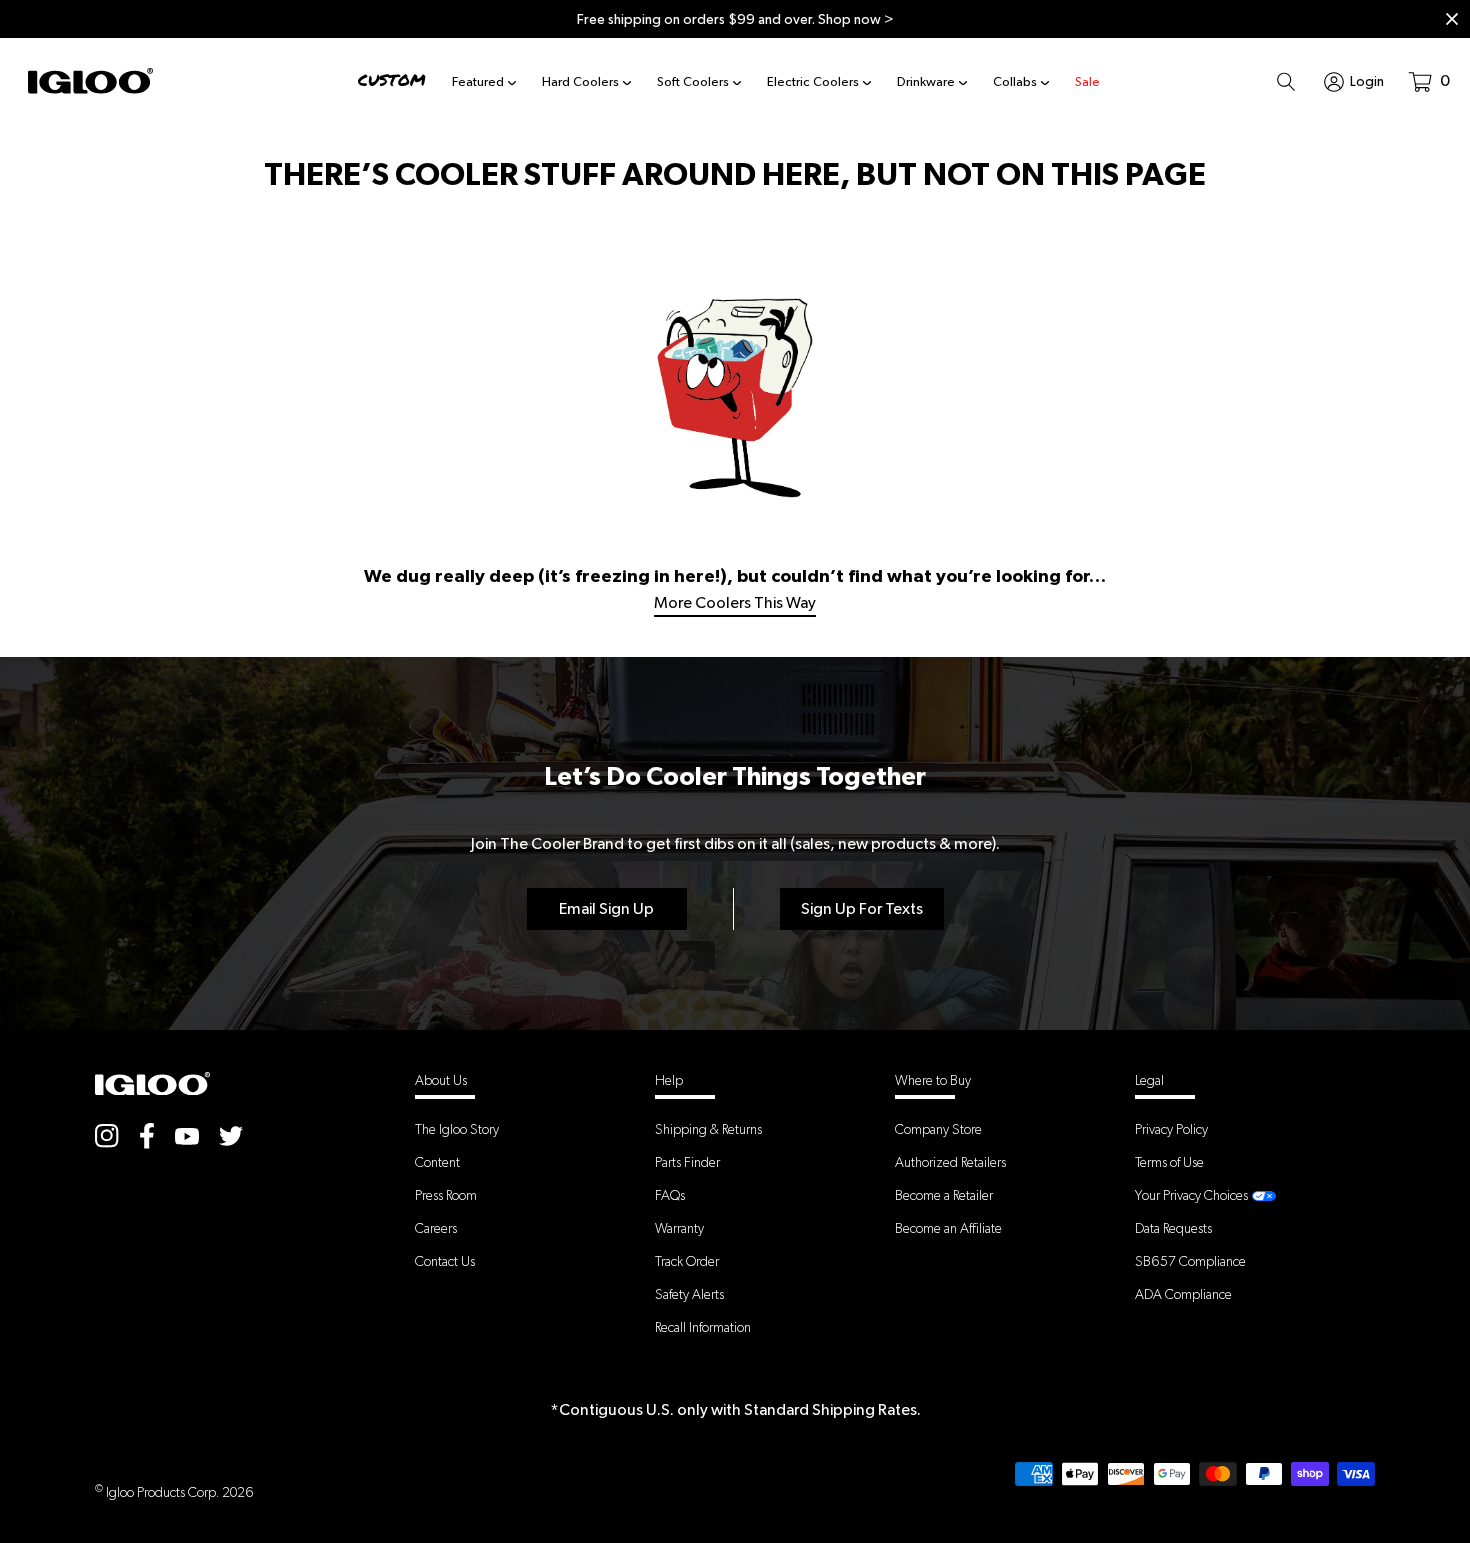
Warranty (679, 1228)
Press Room (446, 1195)
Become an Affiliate (948, 1228)
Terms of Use (1169, 1162)
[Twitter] (231, 1135)
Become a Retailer (944, 1195)
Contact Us (445, 1261)
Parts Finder (687, 1162)
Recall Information (703, 1327)
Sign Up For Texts (862, 908)
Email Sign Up (606, 908)
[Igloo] (90, 81)
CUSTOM (392, 80)
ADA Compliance (1183, 1294)
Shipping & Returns (708, 1129)
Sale (1087, 81)
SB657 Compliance (1190, 1261)
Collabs (1015, 81)
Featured (478, 81)
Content (437, 1162)
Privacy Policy (1171, 1129)
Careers (436, 1228)
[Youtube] (187, 1135)
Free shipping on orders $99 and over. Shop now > (735, 19)
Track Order (687, 1261)
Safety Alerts (689, 1294)
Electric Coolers (813, 81)
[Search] (1286, 81)
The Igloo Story (457, 1129)
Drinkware (926, 81)
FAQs (670, 1195)
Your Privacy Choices (1191, 1195)
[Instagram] (107, 1135)
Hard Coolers (580, 81)
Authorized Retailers (950, 1162)
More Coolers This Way (735, 602)
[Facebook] (147, 1136)
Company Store (938, 1129)
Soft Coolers (693, 81)
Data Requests (1173, 1228)
